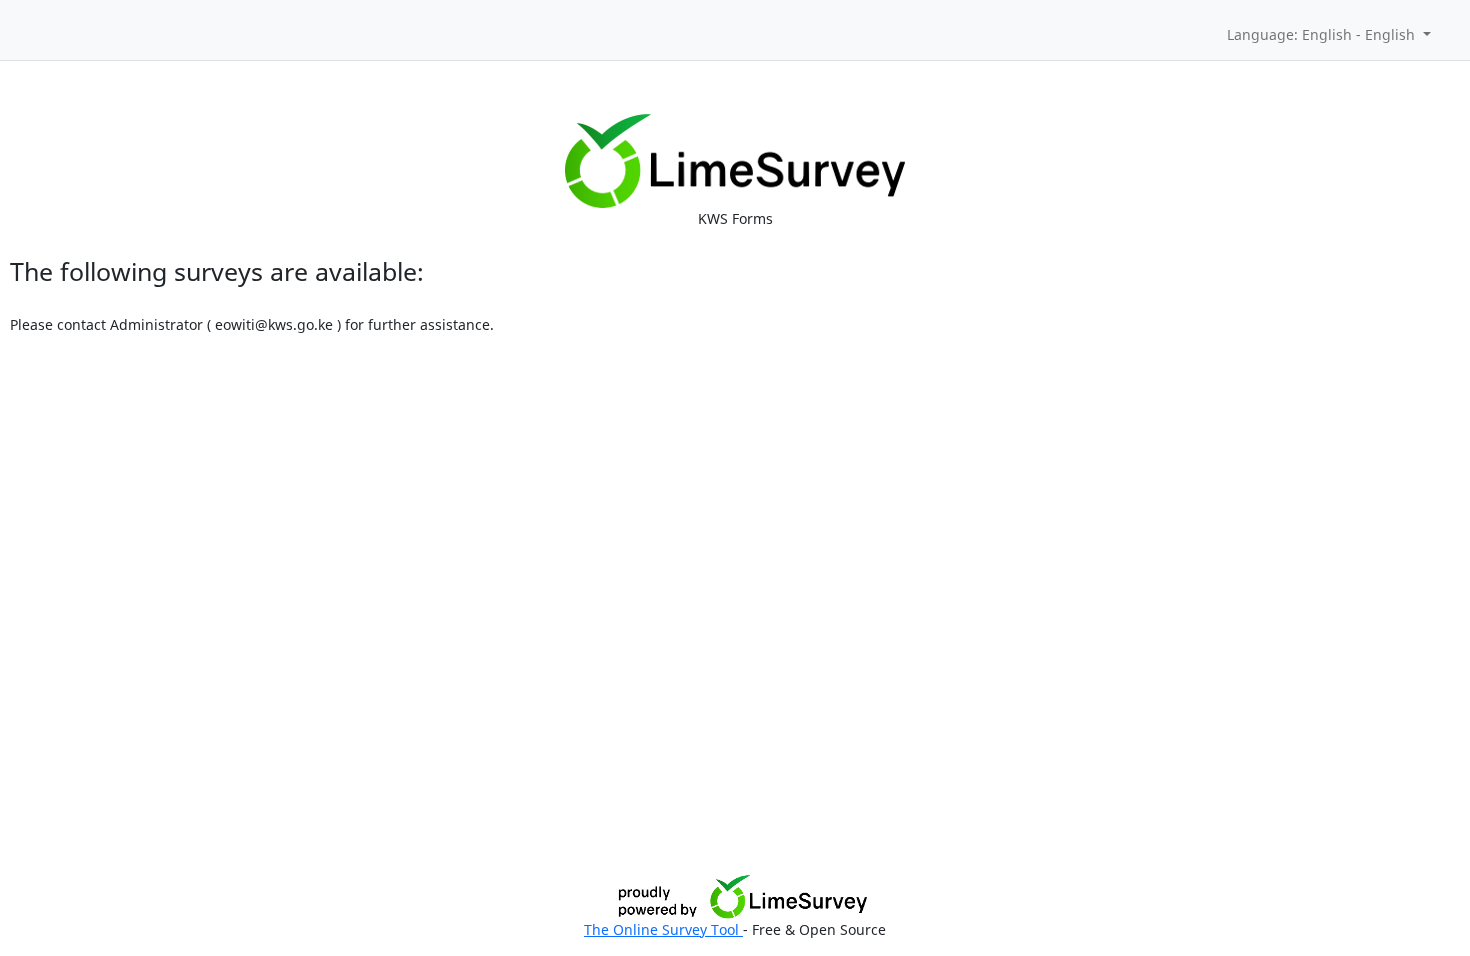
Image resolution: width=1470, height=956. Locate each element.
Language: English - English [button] (1323, 34)
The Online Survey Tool (663, 929)
